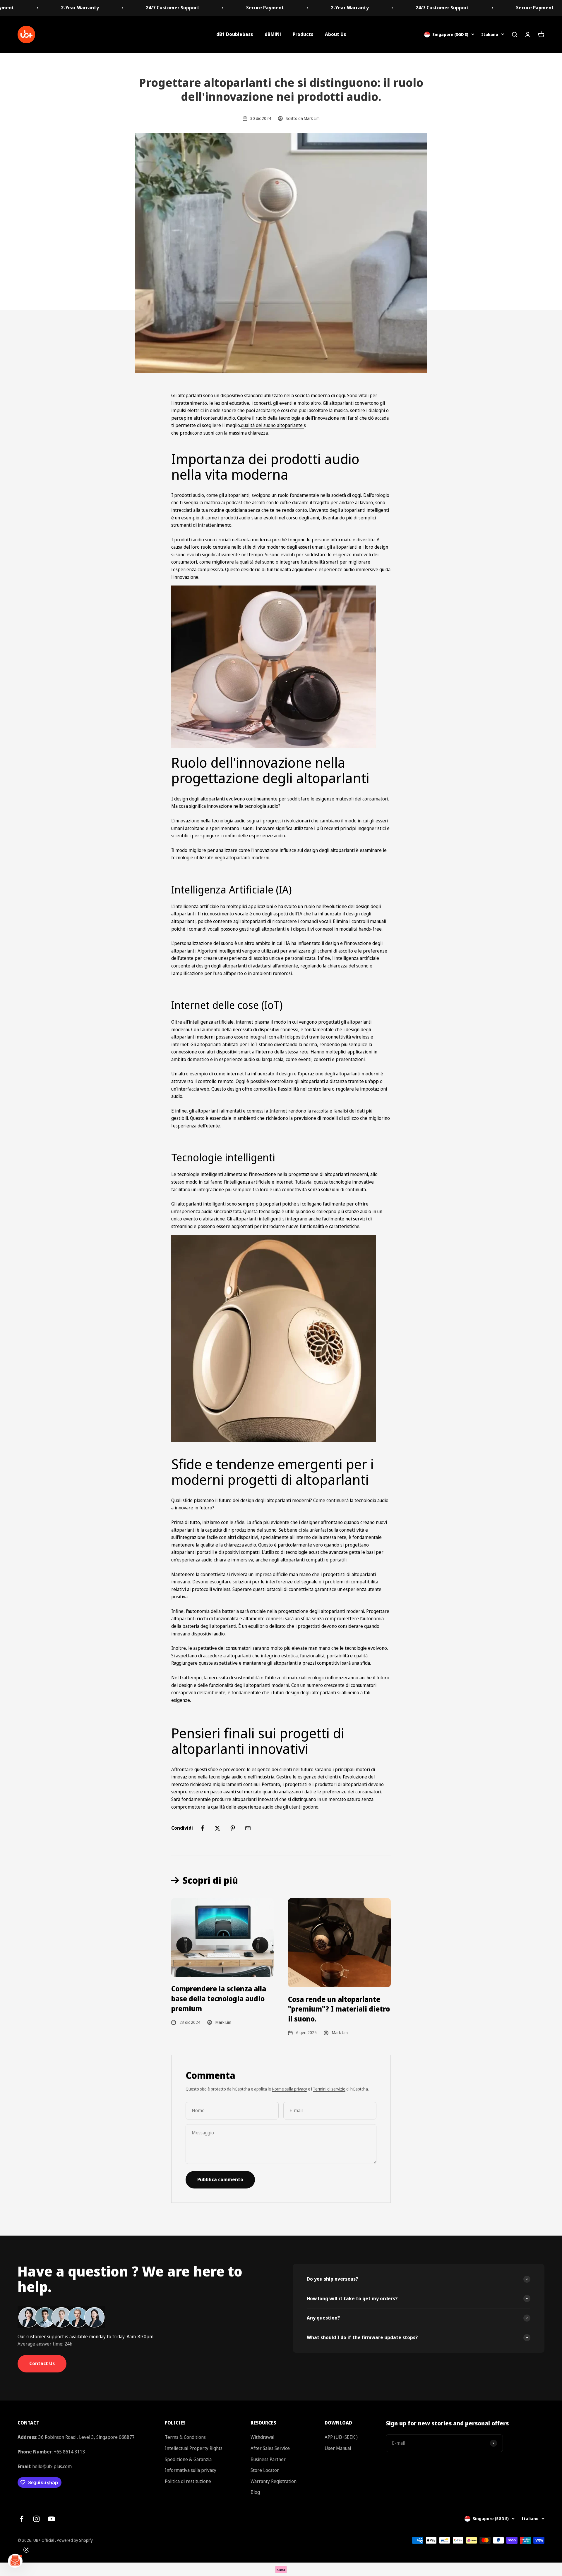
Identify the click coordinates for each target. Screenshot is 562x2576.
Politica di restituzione (188, 2481)
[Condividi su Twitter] (217, 1828)
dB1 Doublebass (235, 34)
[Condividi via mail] (248, 1828)
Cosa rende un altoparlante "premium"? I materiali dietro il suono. (339, 2009)
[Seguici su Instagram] (36, 2519)
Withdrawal (262, 2437)
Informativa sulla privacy (191, 2470)
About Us (335, 34)
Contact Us (42, 2363)
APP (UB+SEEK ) (341, 2437)
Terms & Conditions (185, 2437)
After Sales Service (270, 2448)
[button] (15, 2561)
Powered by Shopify (75, 2540)
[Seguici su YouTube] (51, 2519)
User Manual (338, 2448)
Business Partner (268, 2459)
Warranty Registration (274, 2481)
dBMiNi (273, 34)
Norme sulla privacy (289, 2089)
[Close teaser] (26, 2550)
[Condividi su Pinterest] (233, 1828)
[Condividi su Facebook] (202, 1828)
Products (303, 34)
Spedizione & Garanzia (188, 2459)
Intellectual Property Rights (194, 2448)
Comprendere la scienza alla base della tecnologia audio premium (219, 1998)
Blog (255, 2492)
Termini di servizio (329, 2089)
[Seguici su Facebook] (22, 2519)
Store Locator (265, 2470)
